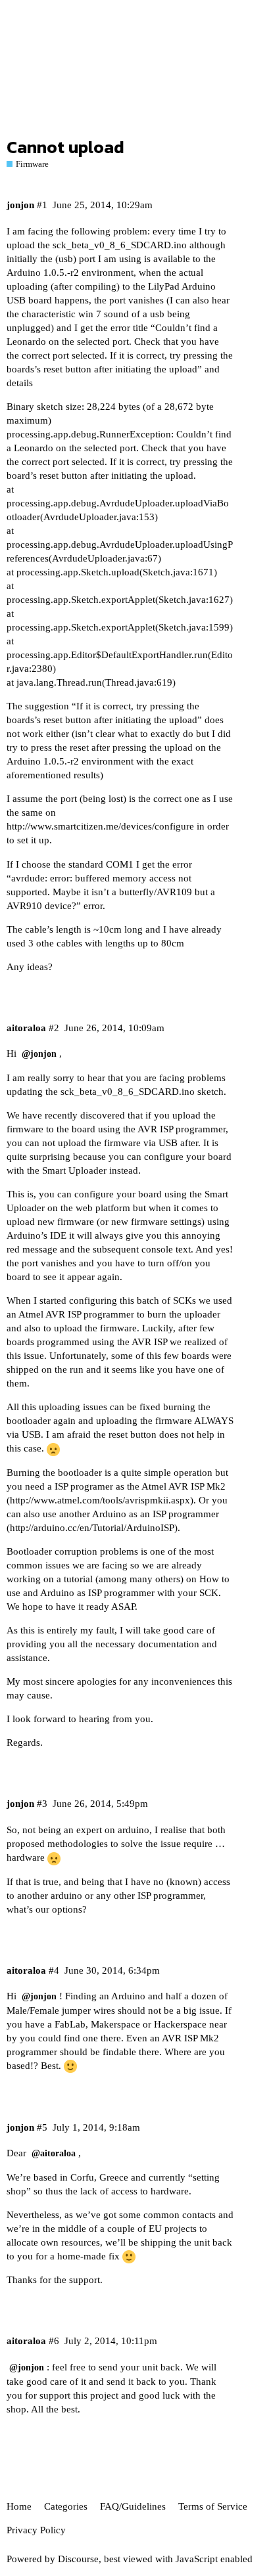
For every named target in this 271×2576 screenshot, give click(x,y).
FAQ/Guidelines (133, 2506)
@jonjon (39, 1054)
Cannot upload (65, 147)
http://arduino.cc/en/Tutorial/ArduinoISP (92, 1528)
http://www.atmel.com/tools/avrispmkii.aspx (100, 1500)
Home (19, 2506)
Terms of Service (213, 2506)
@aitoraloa (54, 2153)
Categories (66, 2506)
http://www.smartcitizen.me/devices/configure (100, 826)
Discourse (78, 2559)
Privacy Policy (36, 2530)
